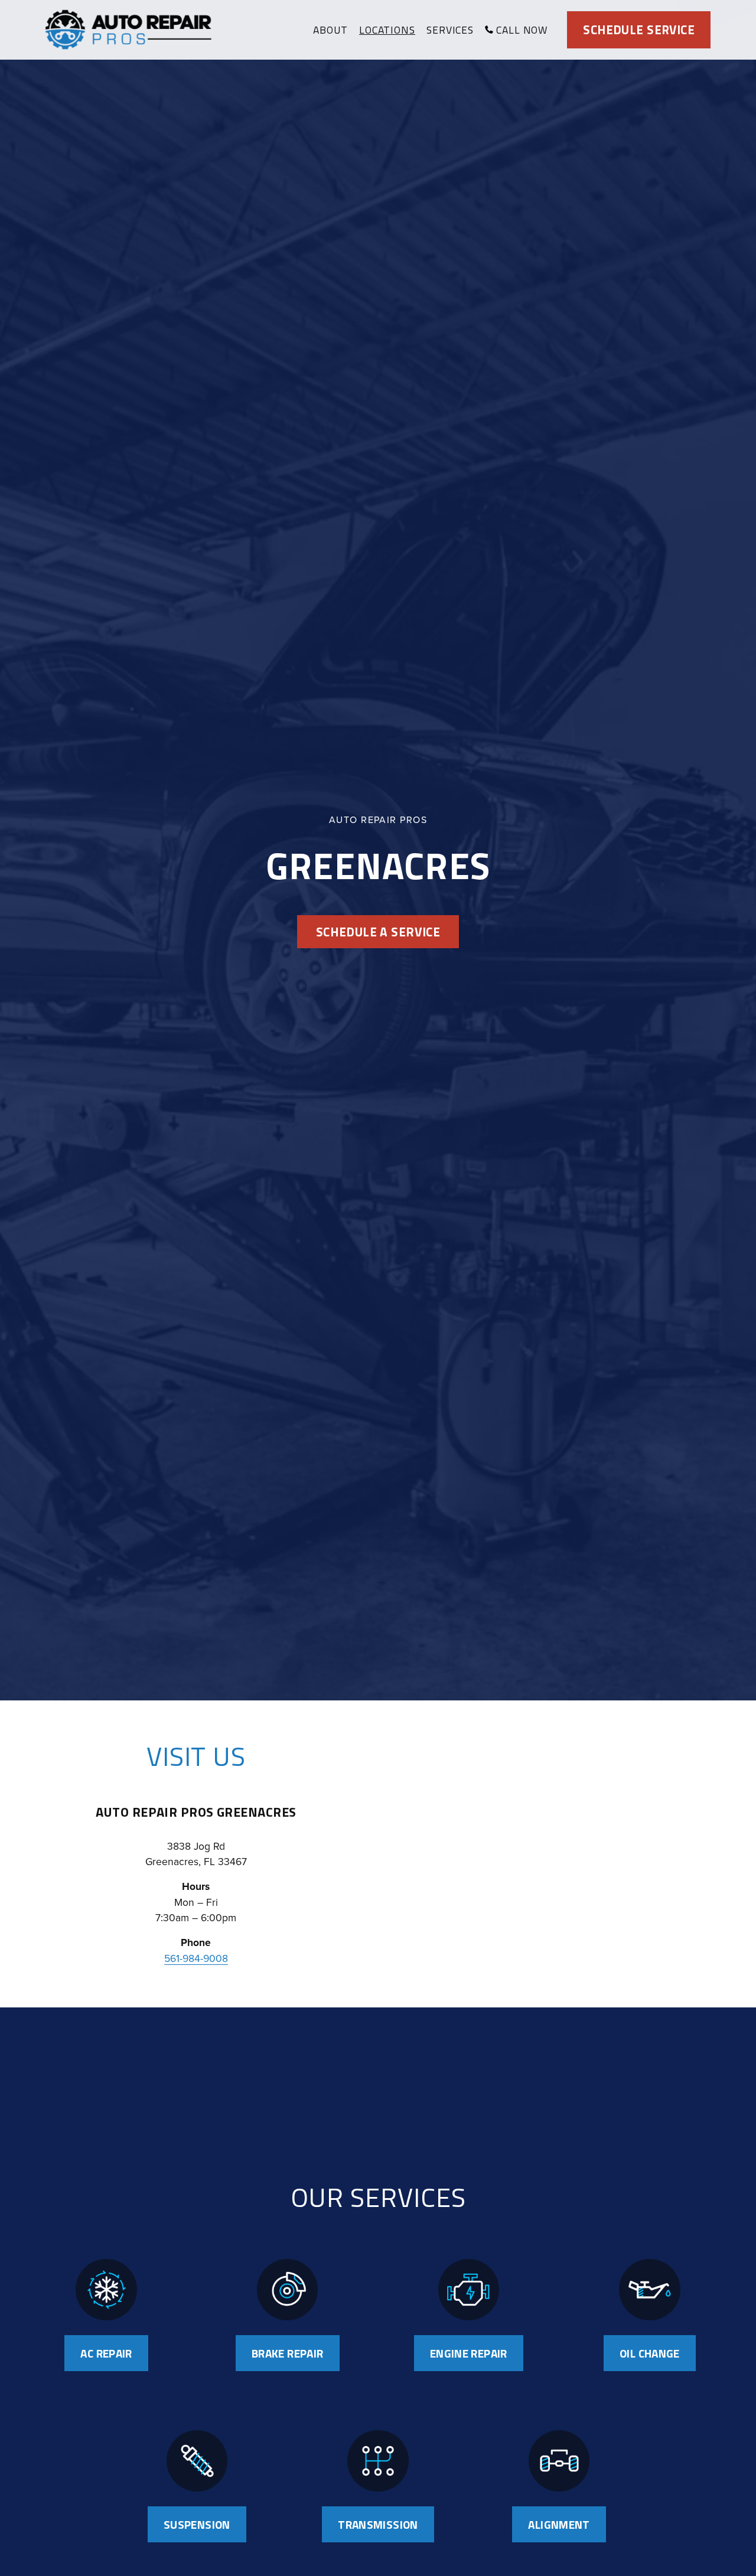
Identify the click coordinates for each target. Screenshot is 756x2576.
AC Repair (106, 2353)
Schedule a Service (378, 932)
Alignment (559, 2524)
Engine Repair (469, 2353)
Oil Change (650, 2353)
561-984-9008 (196, 1958)
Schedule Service (639, 30)
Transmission (378, 2524)
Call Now (522, 30)
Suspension (197, 2524)
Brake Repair (288, 2353)
